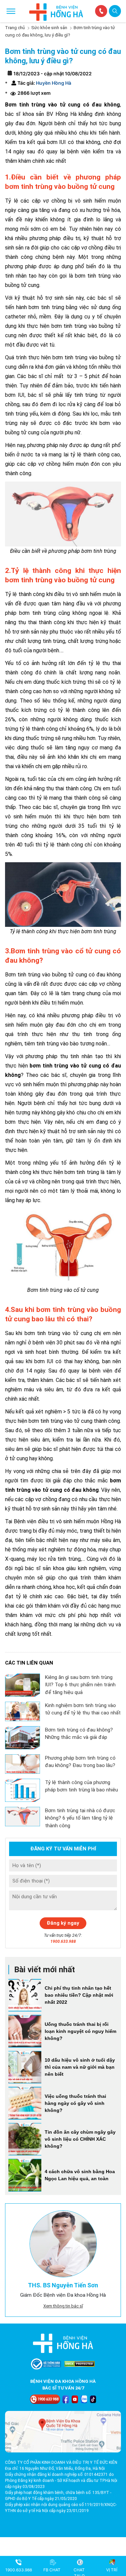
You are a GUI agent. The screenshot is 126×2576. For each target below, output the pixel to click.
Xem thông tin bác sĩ (63, 2306)
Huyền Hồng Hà (53, 83)
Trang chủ (15, 28)
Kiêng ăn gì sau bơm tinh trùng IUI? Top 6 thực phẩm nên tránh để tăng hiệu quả (80, 1685)
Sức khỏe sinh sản (49, 28)
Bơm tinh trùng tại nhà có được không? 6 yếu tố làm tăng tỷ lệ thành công (80, 1818)
